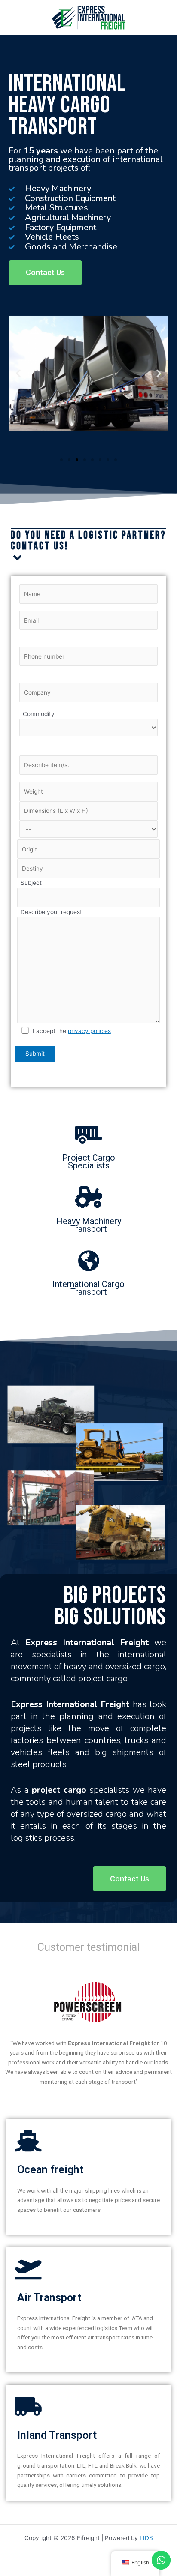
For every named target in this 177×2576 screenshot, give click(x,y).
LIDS (146, 2538)
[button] (45, 273)
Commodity (37, 714)
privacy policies (89, 1031)
